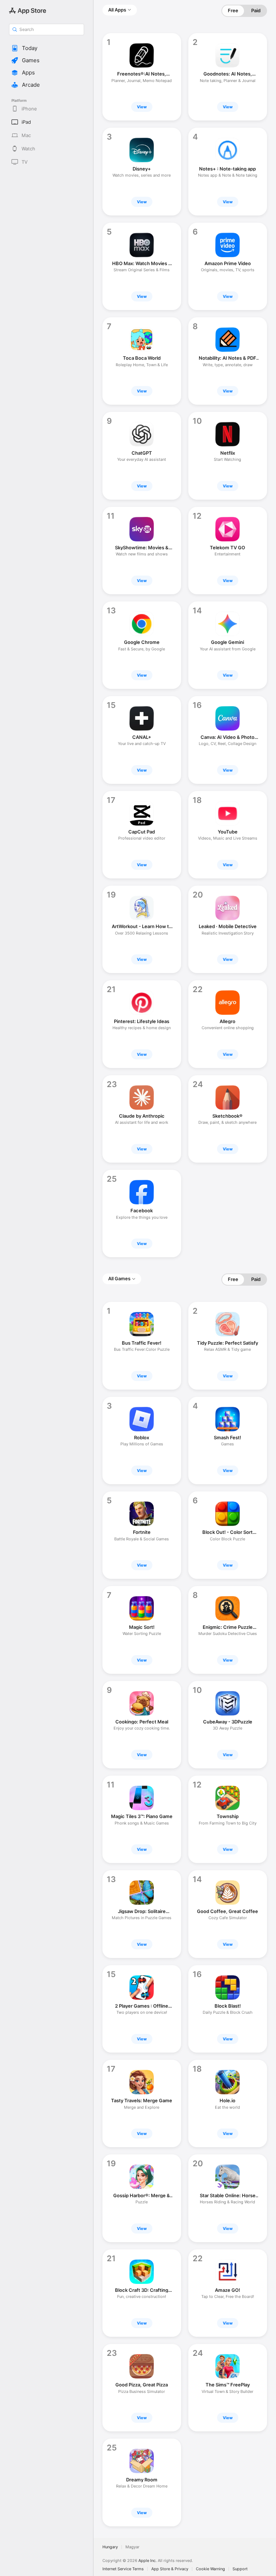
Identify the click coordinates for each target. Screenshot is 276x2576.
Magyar (132, 2547)
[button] (47, 48)
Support (240, 2569)
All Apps (117, 10)
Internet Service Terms (123, 2569)
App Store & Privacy (170, 2569)
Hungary (110, 2547)
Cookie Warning (210, 2569)
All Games (119, 1278)
